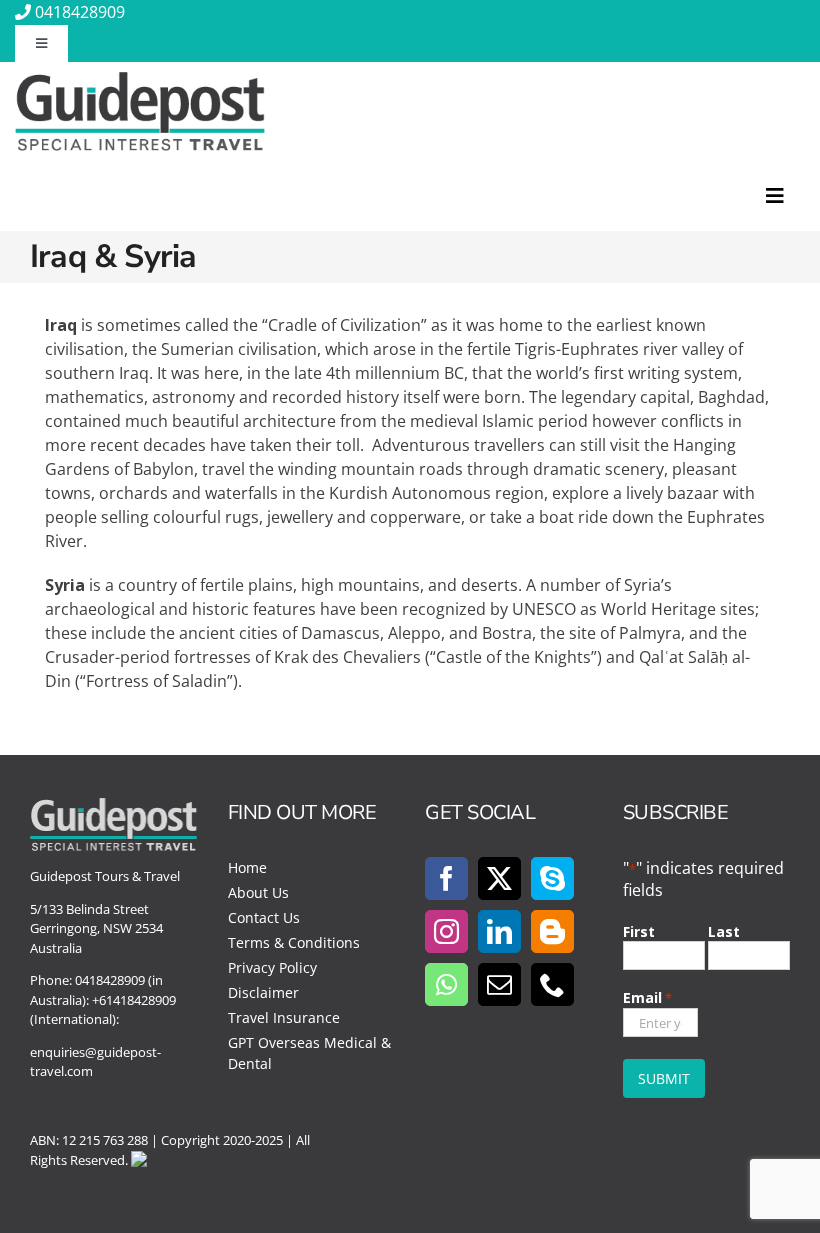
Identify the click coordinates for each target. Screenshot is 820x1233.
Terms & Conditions (294, 942)
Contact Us (264, 917)
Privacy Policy (272, 967)
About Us (258, 892)
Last (724, 931)
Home (247, 867)
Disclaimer (263, 992)
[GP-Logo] (140, 80)
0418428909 (80, 12)
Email (647, 997)
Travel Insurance (284, 1017)
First (639, 931)
